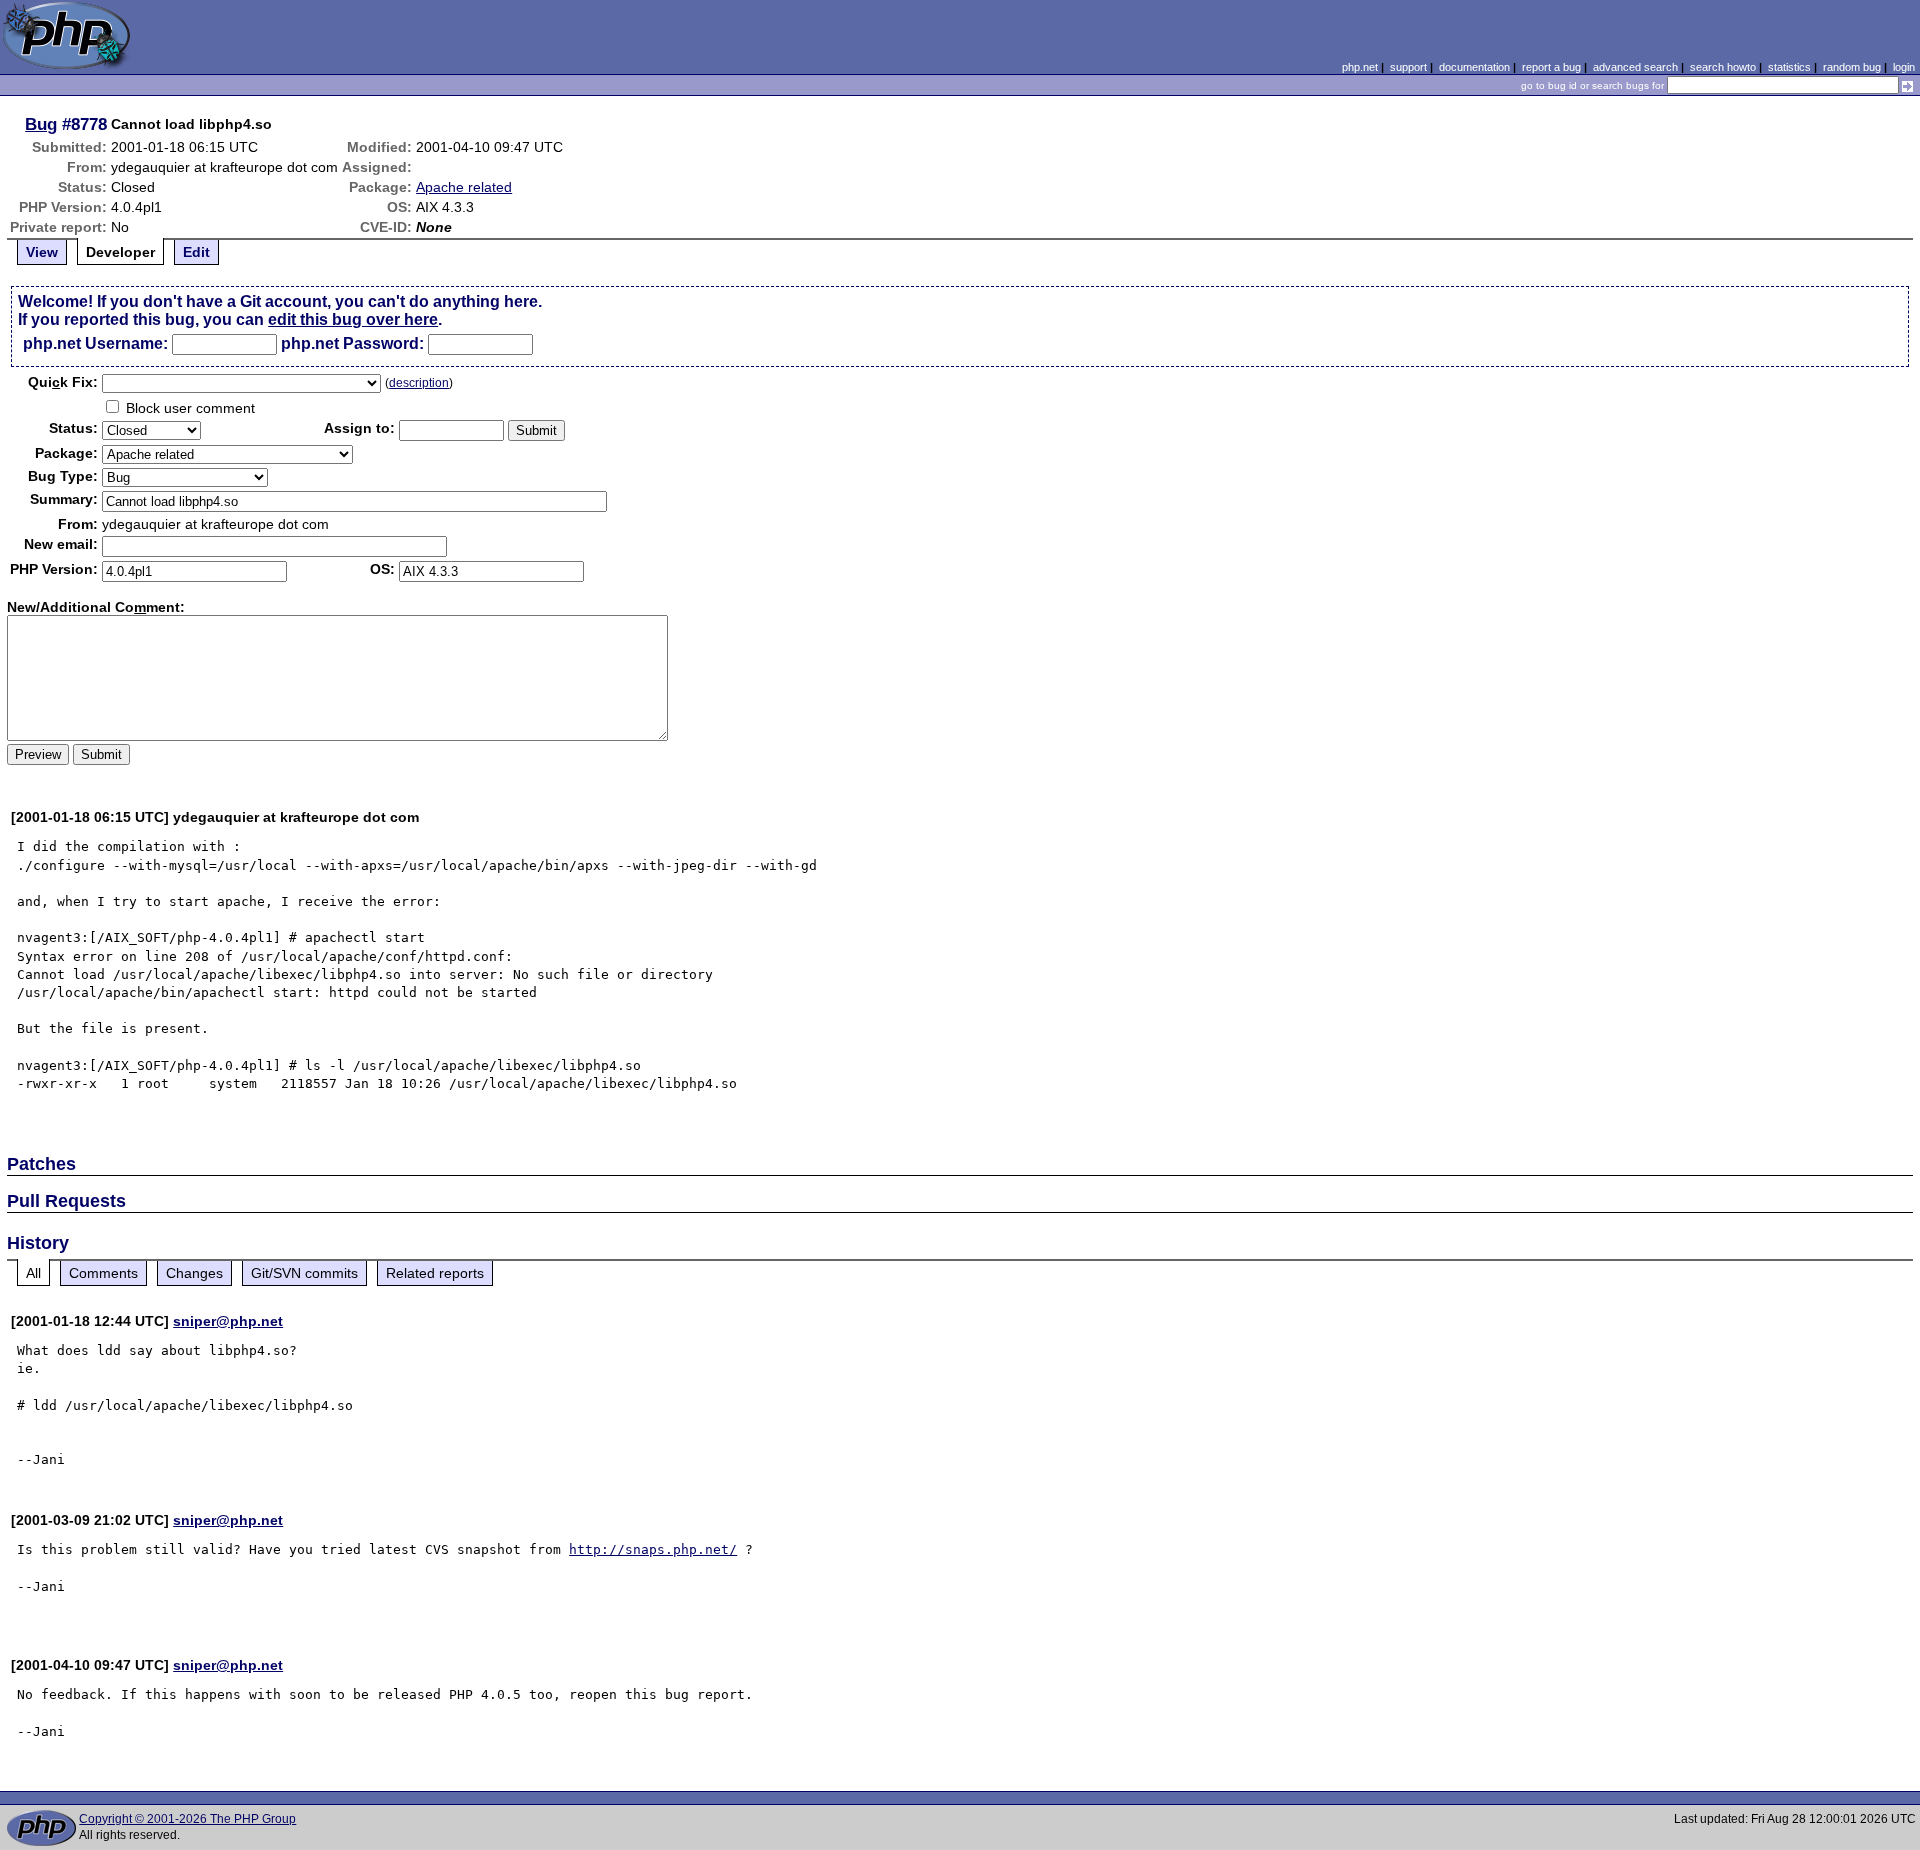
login (1904, 67)
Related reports (435, 1273)
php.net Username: (95, 343)
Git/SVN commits (304, 1273)
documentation (1474, 67)
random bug (1852, 67)
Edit (196, 252)
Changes (194, 1273)
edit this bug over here (353, 319)
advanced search (1635, 67)
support (1408, 67)
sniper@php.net (228, 1321)
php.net (1360, 67)
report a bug (1551, 67)
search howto (1723, 67)
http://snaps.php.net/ (653, 1549)
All (33, 1273)
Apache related (464, 187)
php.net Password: (352, 343)
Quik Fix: (63, 382)
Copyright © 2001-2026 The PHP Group (187, 1819)
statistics (1789, 67)
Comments (103, 1273)
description (419, 383)
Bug (41, 124)
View (42, 252)
